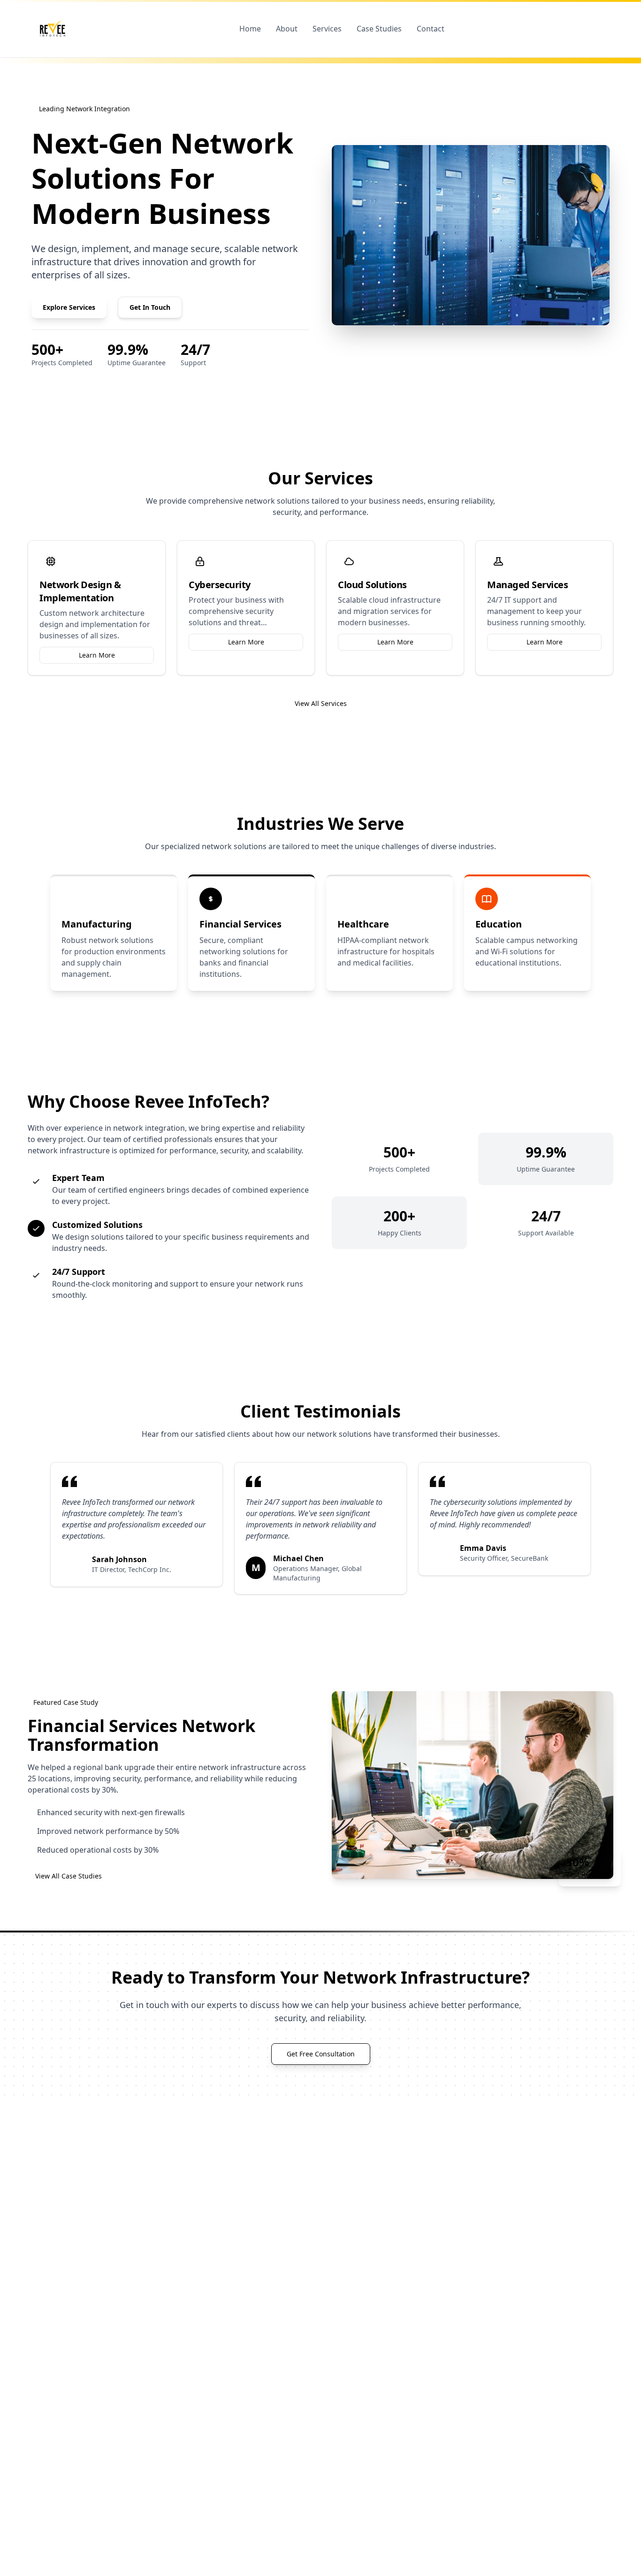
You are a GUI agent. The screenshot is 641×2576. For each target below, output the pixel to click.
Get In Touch (150, 307)
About (287, 29)
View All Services (321, 703)
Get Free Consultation (321, 2054)
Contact (431, 29)
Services (327, 29)
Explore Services (69, 307)
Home (250, 29)
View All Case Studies (69, 1876)
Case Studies (379, 29)
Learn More (97, 655)
